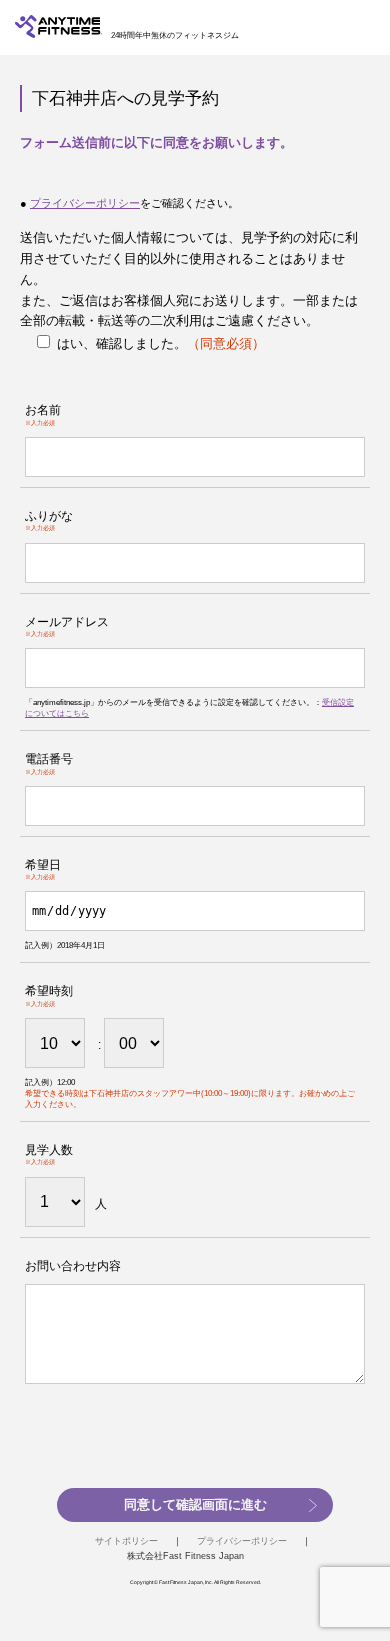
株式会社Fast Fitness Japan (185, 1556)
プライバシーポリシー (85, 203)
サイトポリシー (126, 1541)
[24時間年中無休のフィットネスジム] (58, 33)
